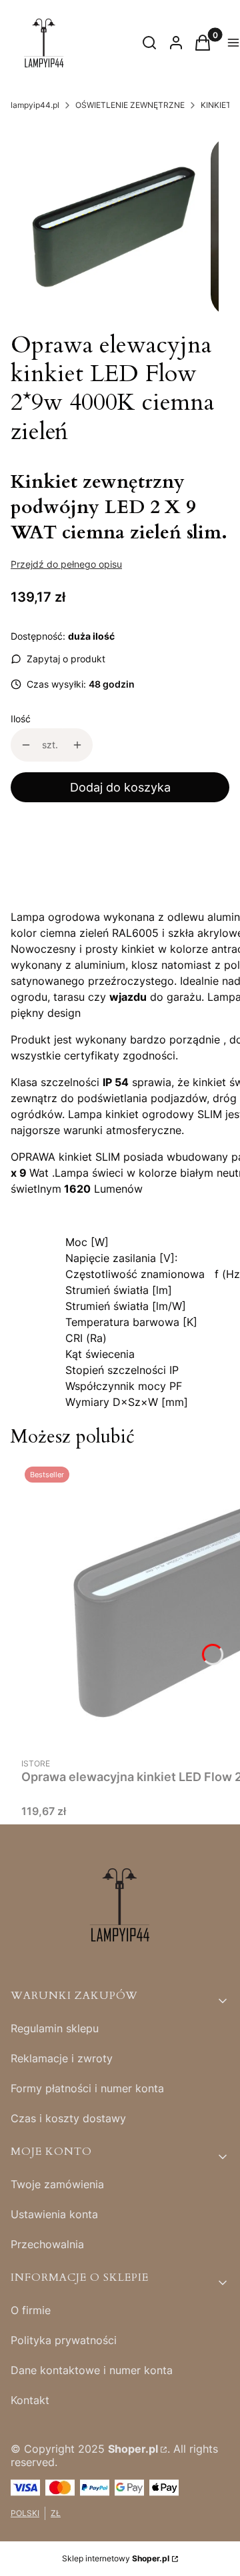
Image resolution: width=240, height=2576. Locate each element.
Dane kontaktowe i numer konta (92, 2370)
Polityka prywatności (64, 2340)
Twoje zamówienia (57, 2184)
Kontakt (30, 2400)
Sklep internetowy (116, 2558)
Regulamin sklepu (55, 2028)
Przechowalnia (47, 2244)
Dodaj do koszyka (120, 787)
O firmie (31, 2310)
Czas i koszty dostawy (68, 2118)
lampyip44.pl (35, 105)
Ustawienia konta (54, 2214)
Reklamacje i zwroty (62, 2058)
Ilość (21, 719)
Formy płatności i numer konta (87, 2088)
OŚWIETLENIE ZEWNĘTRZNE (130, 105)
